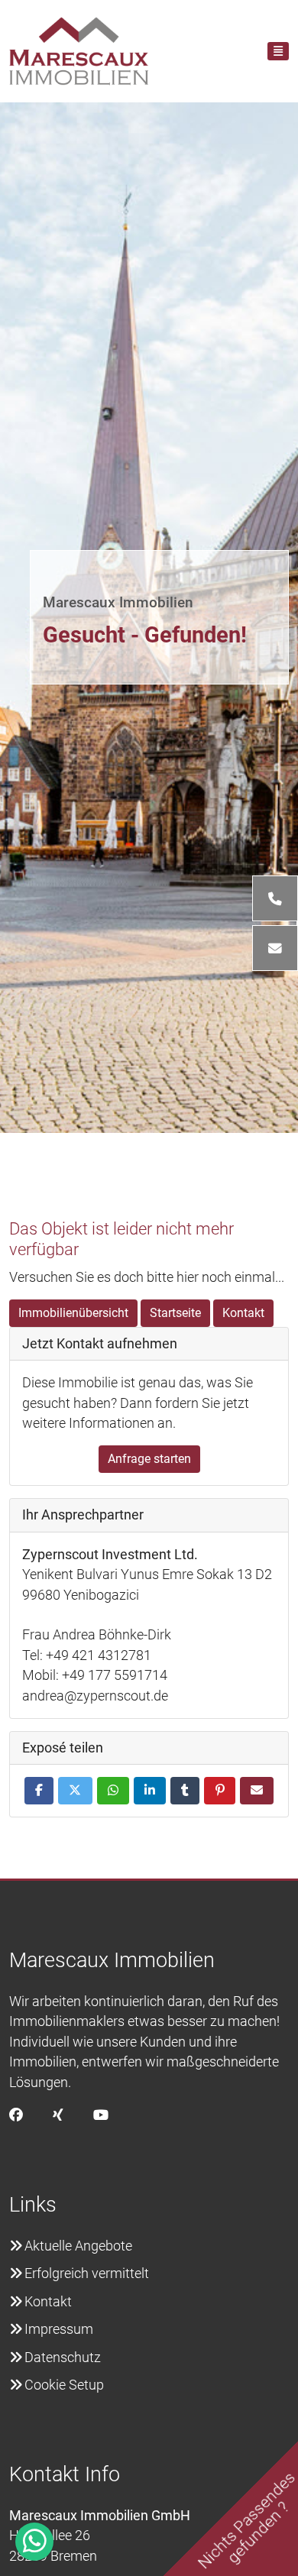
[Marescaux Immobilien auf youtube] (101, 2115)
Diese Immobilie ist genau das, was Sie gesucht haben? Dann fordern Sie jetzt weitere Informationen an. (138, 1403)
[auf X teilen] (75, 1791)
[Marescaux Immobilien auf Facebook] (16, 2115)
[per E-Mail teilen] (257, 1791)
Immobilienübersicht (73, 1313)
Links (33, 2205)
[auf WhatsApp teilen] (113, 1791)
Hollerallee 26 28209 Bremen (100, 2536)
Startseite (175, 1313)
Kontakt (243, 1313)
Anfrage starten (149, 1459)
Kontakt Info (65, 2474)
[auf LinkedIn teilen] (150, 1791)
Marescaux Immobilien (118, 602)
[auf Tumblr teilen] (185, 1791)
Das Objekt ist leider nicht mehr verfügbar (121, 1239)
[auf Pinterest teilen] (219, 1791)
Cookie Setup (64, 2385)
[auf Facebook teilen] (39, 1791)
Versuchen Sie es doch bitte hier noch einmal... (147, 1277)
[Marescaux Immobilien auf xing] (58, 2115)
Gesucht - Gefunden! (145, 635)
